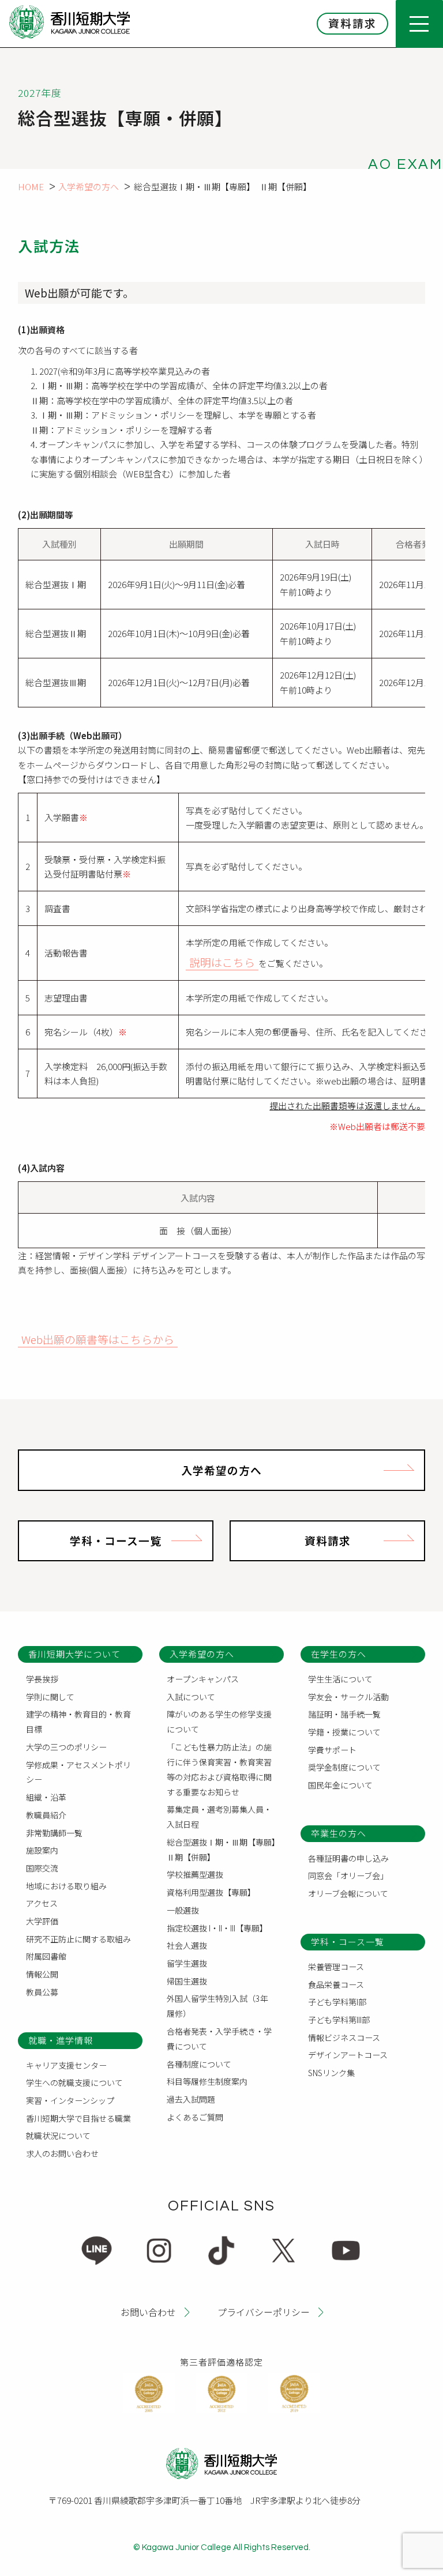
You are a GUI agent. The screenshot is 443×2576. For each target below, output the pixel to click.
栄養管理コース (336, 1967)
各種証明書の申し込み (348, 1858)
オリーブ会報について (348, 1893)
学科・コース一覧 (116, 1540)
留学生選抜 (187, 1963)
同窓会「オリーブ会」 (348, 1875)
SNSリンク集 (331, 2073)
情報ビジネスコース (344, 2038)
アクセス (42, 1903)
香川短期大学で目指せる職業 (78, 2118)
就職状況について (58, 2136)
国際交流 (42, 1868)
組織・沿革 (46, 1797)
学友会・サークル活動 (348, 1697)
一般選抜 (183, 1910)
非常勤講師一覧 (54, 1833)
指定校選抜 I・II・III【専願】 (217, 1928)
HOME (31, 187)
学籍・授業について (344, 1732)
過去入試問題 (191, 2099)
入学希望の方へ (89, 187)
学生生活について (340, 1679)
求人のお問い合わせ (62, 2153)
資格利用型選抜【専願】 (211, 1892)
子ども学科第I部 (337, 2002)
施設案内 (42, 1850)
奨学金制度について (344, 1767)
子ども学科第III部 (339, 2020)
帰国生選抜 (187, 1981)
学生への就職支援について (74, 2082)
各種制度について (199, 2064)
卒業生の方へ (339, 1833)
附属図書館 (46, 1956)
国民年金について (340, 1785)
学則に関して (50, 1697)
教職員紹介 (46, 1815)
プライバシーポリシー (264, 2312)
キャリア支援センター (66, 2065)
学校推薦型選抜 (195, 1874)
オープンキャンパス (203, 1679)
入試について (191, 1697)
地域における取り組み (66, 1886)
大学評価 (42, 1921)
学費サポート (332, 1750)
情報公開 (42, 1974)
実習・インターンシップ (70, 2100)
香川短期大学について (74, 1654)
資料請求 (352, 23)
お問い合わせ (148, 2312)
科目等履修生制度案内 (207, 2081)
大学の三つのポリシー (66, 1747)
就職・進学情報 (61, 2040)
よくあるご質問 (195, 2117)
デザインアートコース (348, 2055)
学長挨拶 (42, 1679)
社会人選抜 (187, 1945)
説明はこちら (222, 962)
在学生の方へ (339, 1654)
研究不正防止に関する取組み (78, 1939)
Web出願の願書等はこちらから (98, 1339)
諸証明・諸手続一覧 (344, 1714)
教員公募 (42, 1992)
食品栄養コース (336, 1984)
